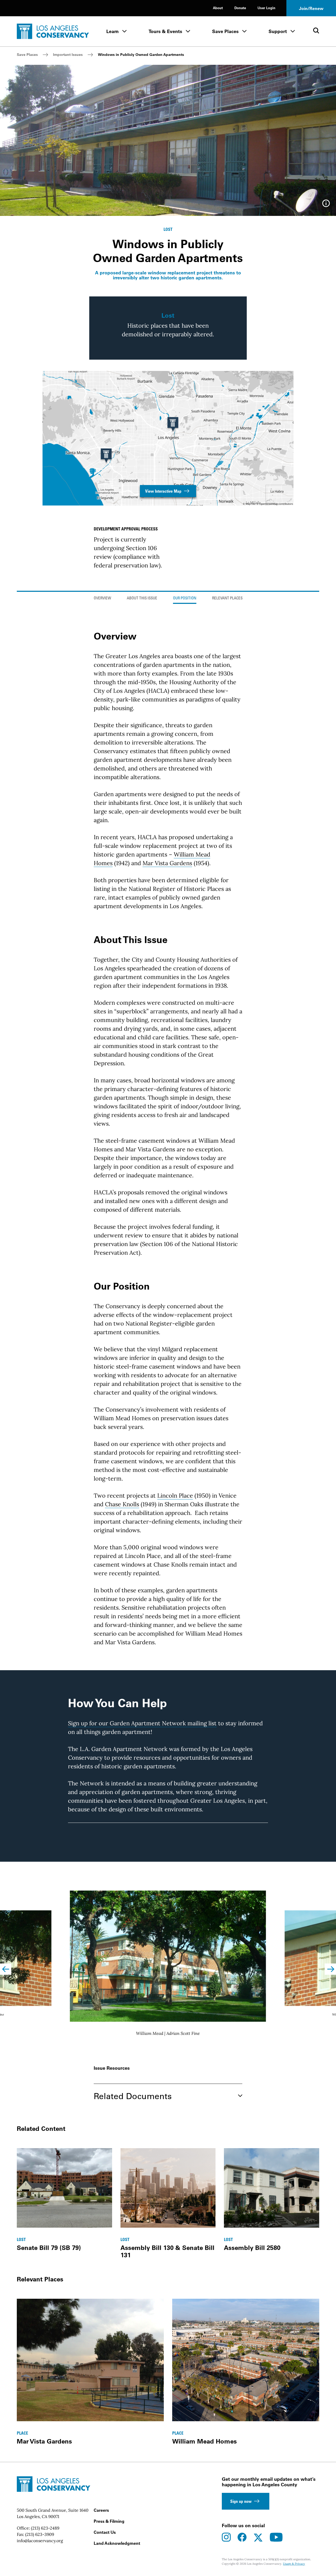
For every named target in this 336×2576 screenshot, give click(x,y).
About (218, 8)
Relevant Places (227, 598)
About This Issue (142, 598)
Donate (240, 8)
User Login (266, 8)
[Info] (326, 205)
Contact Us (105, 2532)
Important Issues (68, 55)
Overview (102, 598)
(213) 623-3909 (40, 2534)
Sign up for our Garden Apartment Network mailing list (142, 1723)
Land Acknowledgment (117, 2543)
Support (278, 31)
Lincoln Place (175, 1495)
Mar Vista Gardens (167, 863)
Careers (101, 2510)
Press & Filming (109, 2521)
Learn (112, 31)
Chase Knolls (122, 1504)
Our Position (185, 598)
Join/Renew (311, 8)
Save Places (225, 31)
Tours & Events (165, 31)
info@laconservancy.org (40, 2541)
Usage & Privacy (294, 2564)
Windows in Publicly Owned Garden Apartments (141, 55)
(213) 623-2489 (45, 2528)
